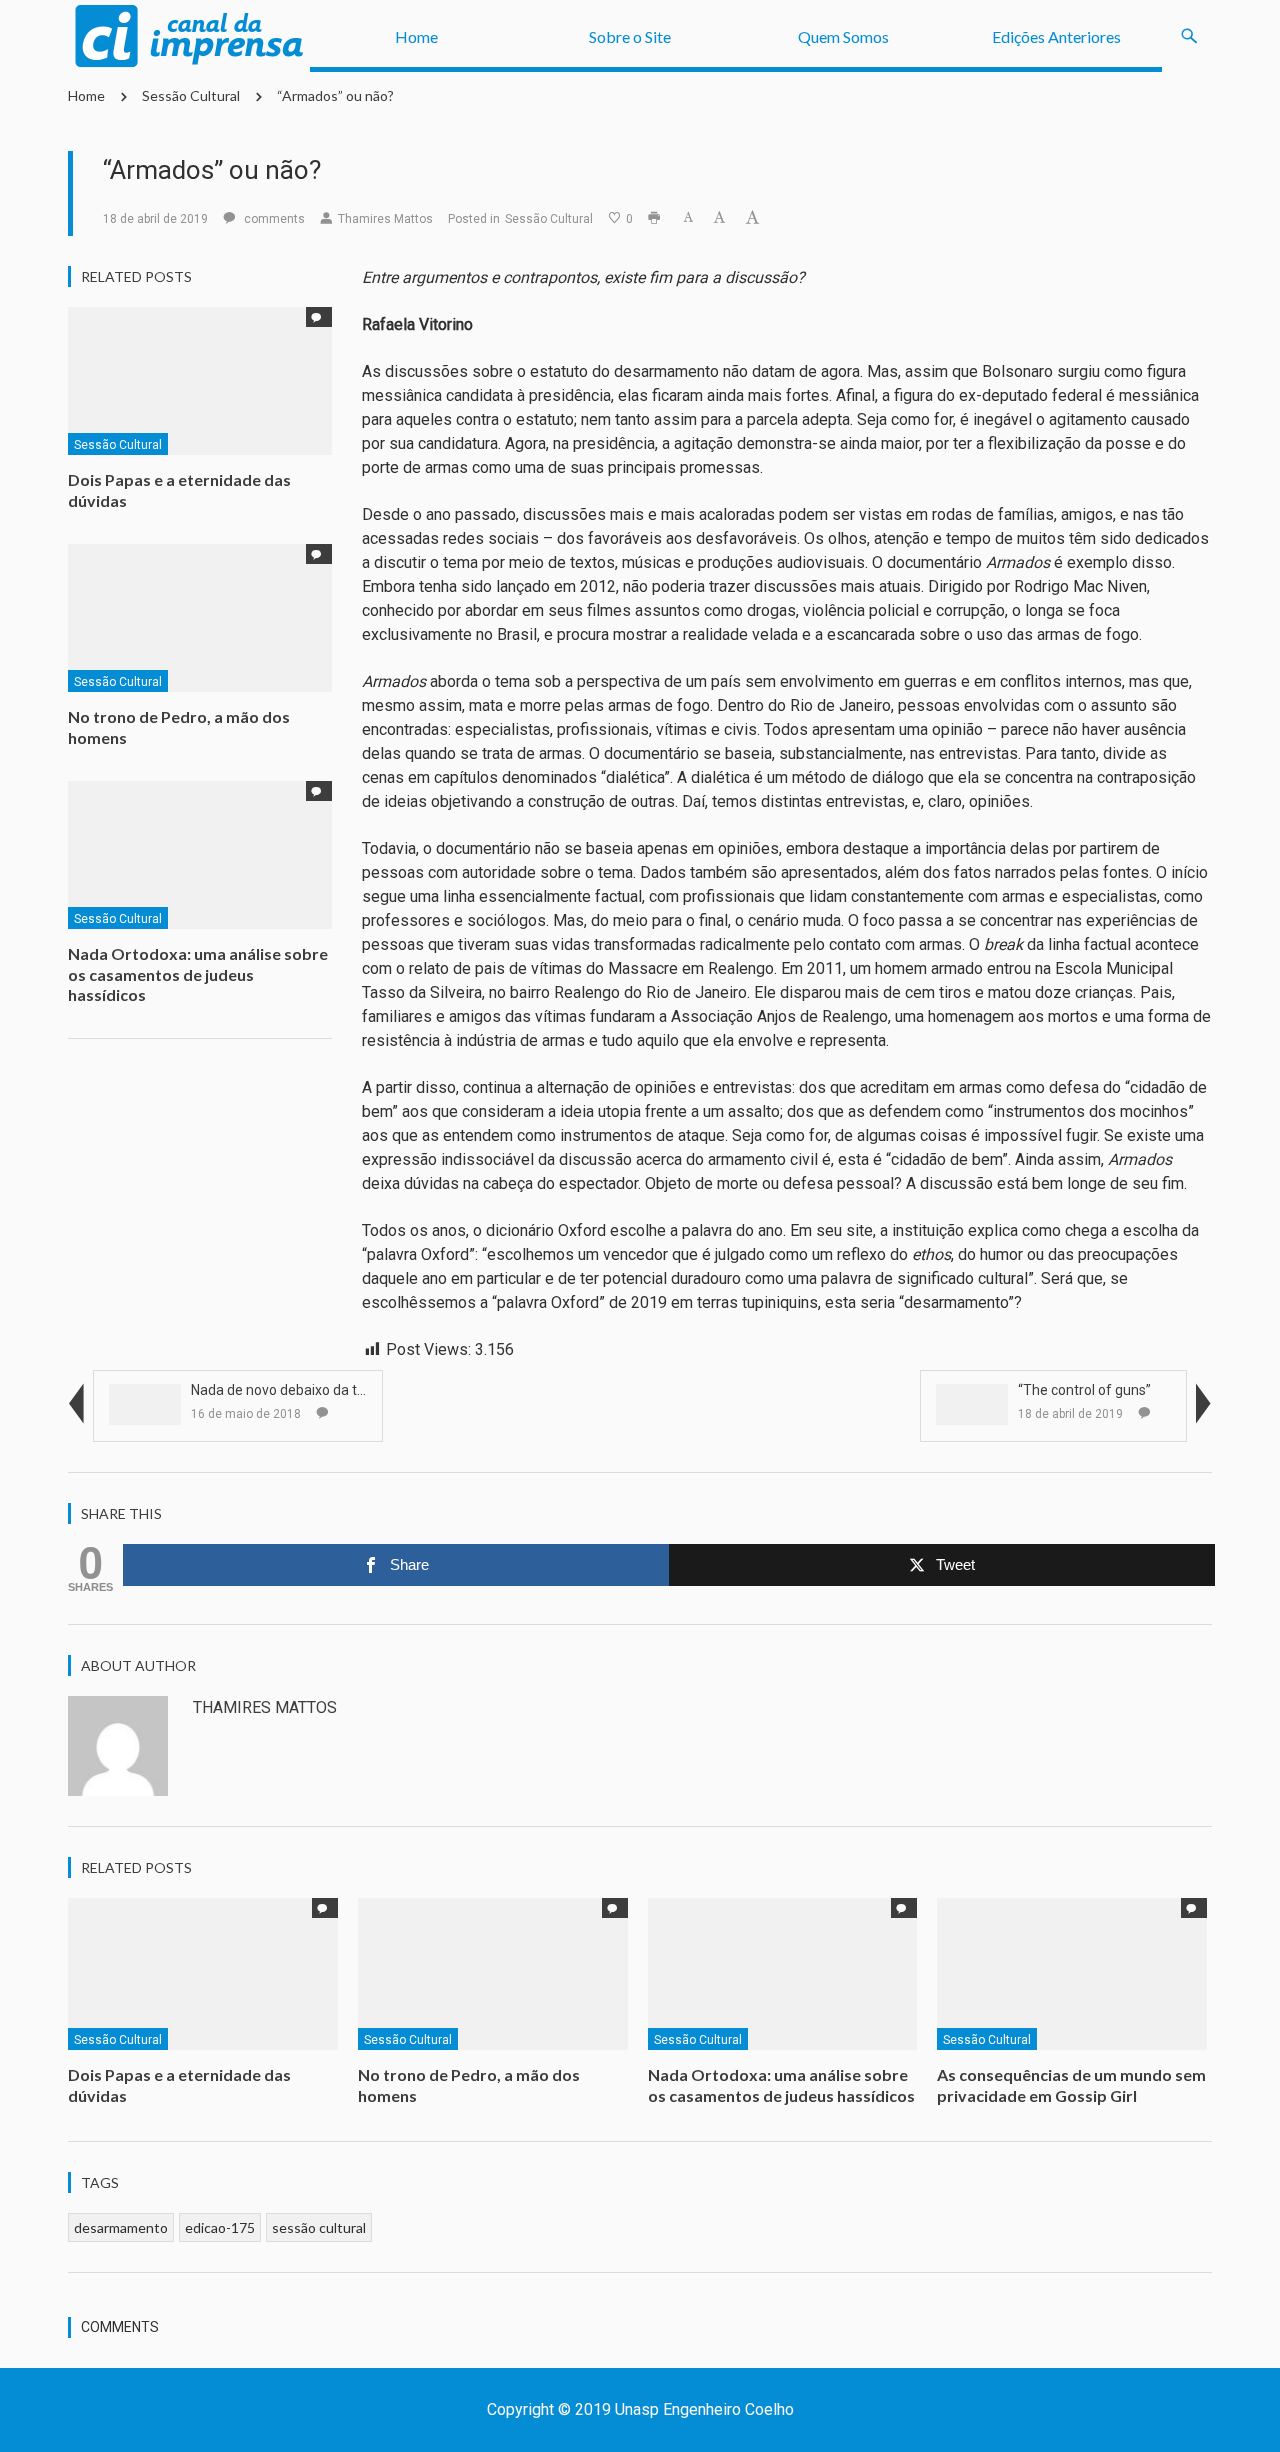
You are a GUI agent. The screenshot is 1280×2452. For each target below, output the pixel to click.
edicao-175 (220, 2227)
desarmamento (121, 2227)
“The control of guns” (1084, 1390)
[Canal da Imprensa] (189, 36)
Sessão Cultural (191, 95)
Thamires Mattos (385, 219)
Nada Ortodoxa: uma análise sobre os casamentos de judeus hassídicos (198, 974)
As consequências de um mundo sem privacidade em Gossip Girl (1071, 2085)
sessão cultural (319, 2227)
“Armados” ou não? (335, 95)
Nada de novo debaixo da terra (287, 1390)
